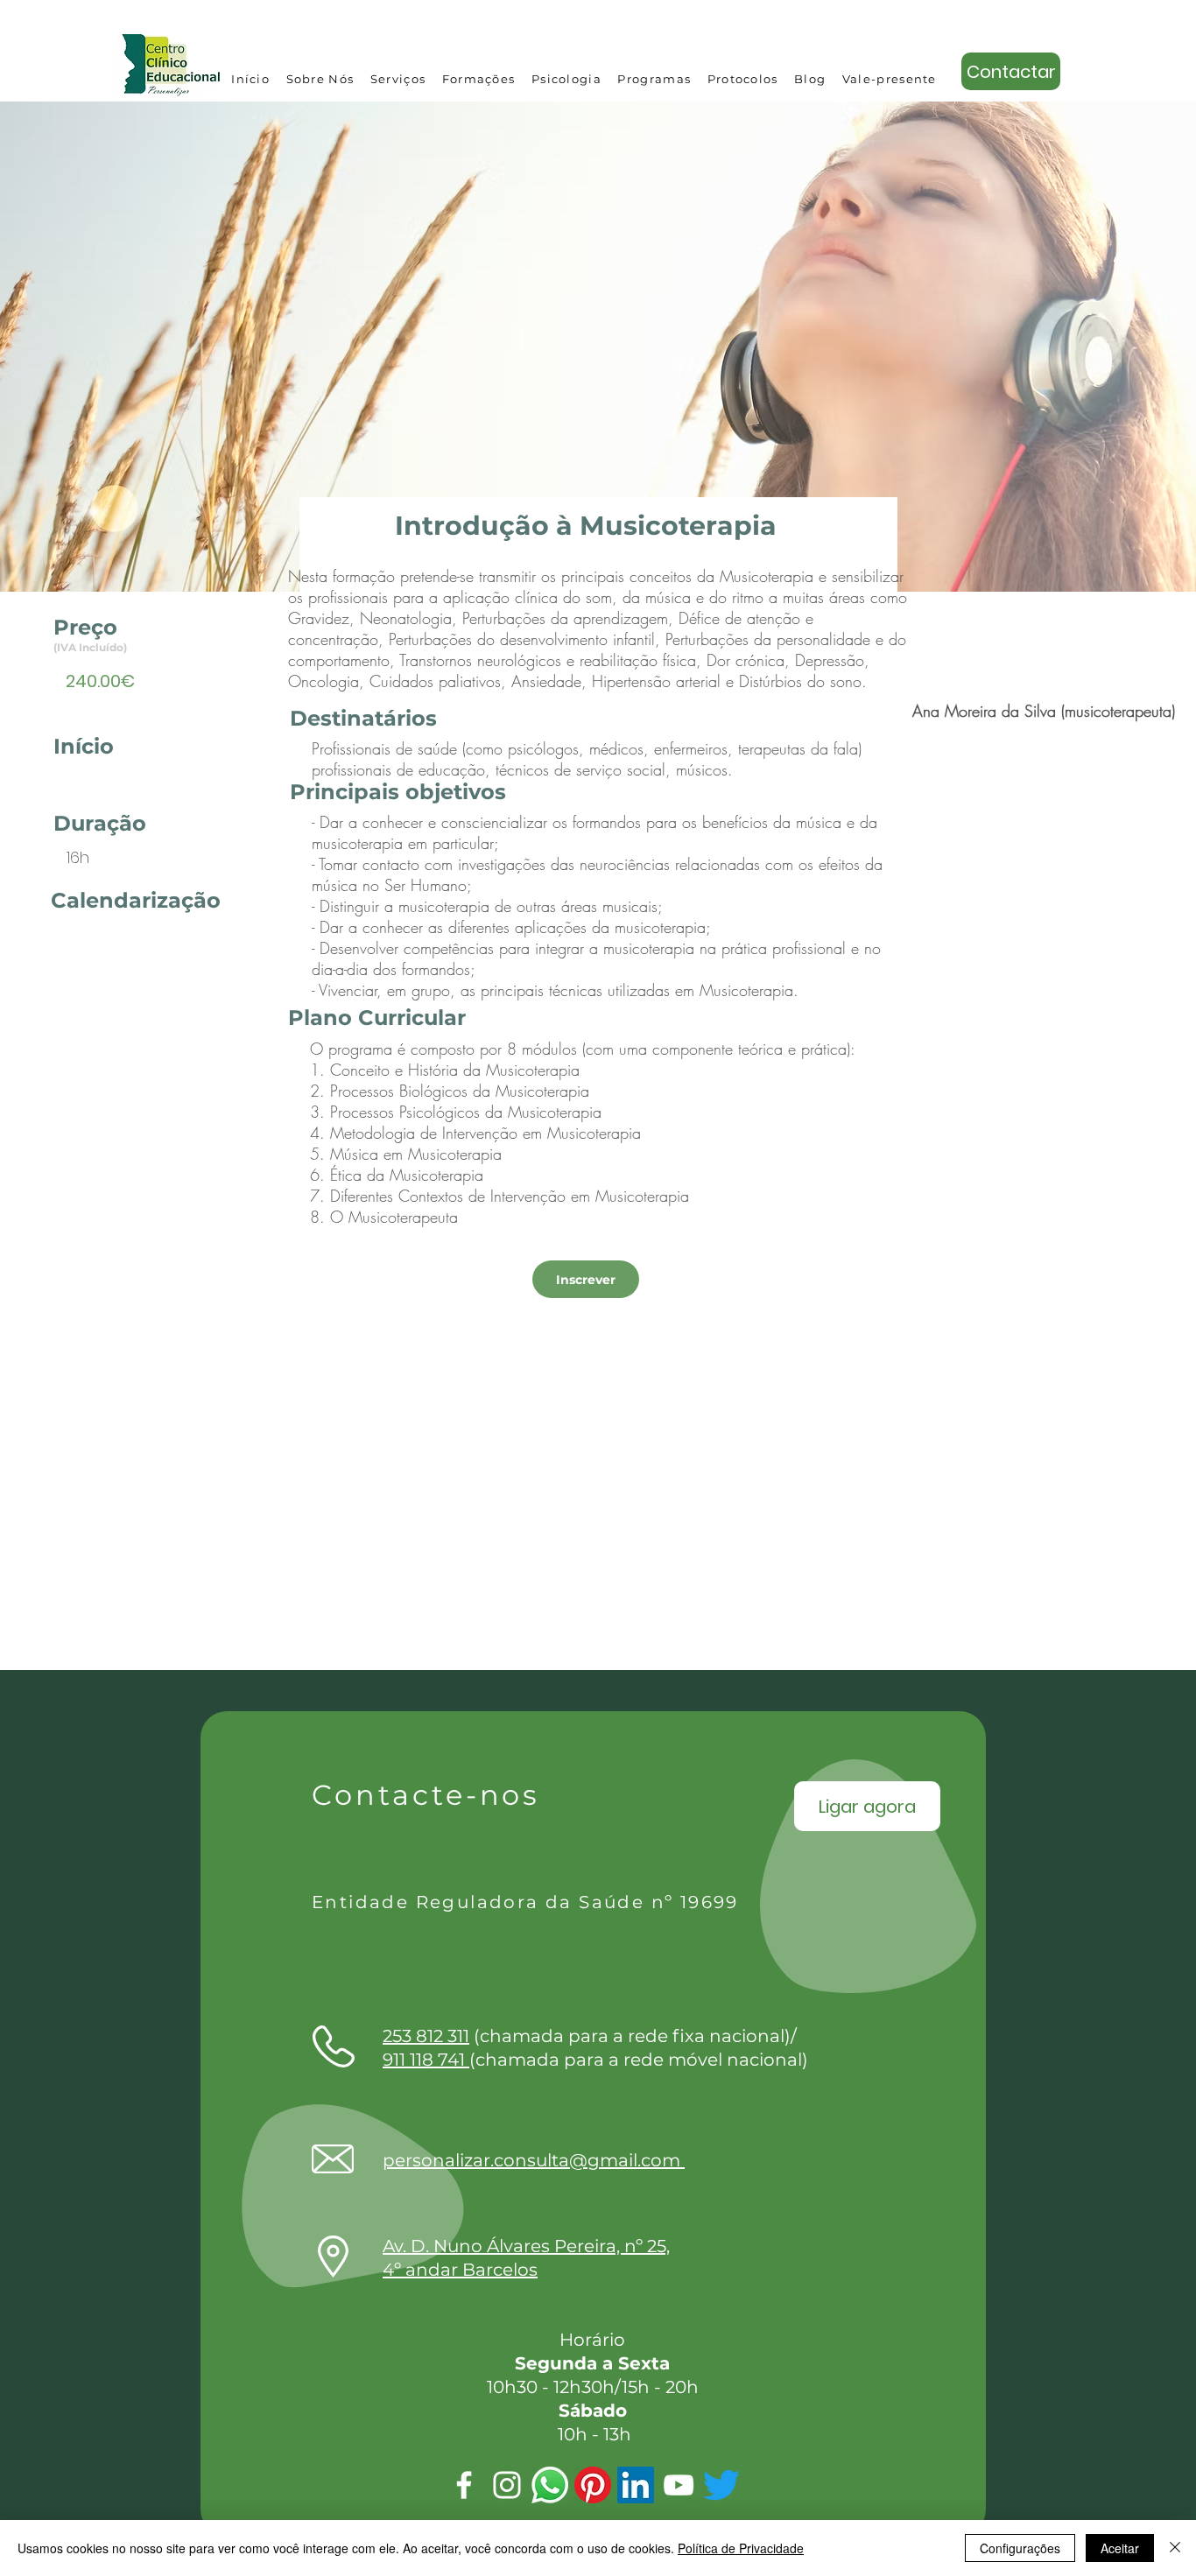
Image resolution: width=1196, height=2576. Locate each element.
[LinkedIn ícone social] (636, 2485)
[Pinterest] (593, 2485)
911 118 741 (426, 2060)
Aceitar (1120, 2548)
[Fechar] (1175, 2548)
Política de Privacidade (741, 2548)
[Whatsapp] (550, 2485)
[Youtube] (679, 2485)
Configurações (1020, 2548)
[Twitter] (721, 2485)
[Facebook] (464, 2485)
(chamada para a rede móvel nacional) (639, 2060)
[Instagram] (507, 2485)
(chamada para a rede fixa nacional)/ (590, 2036)
